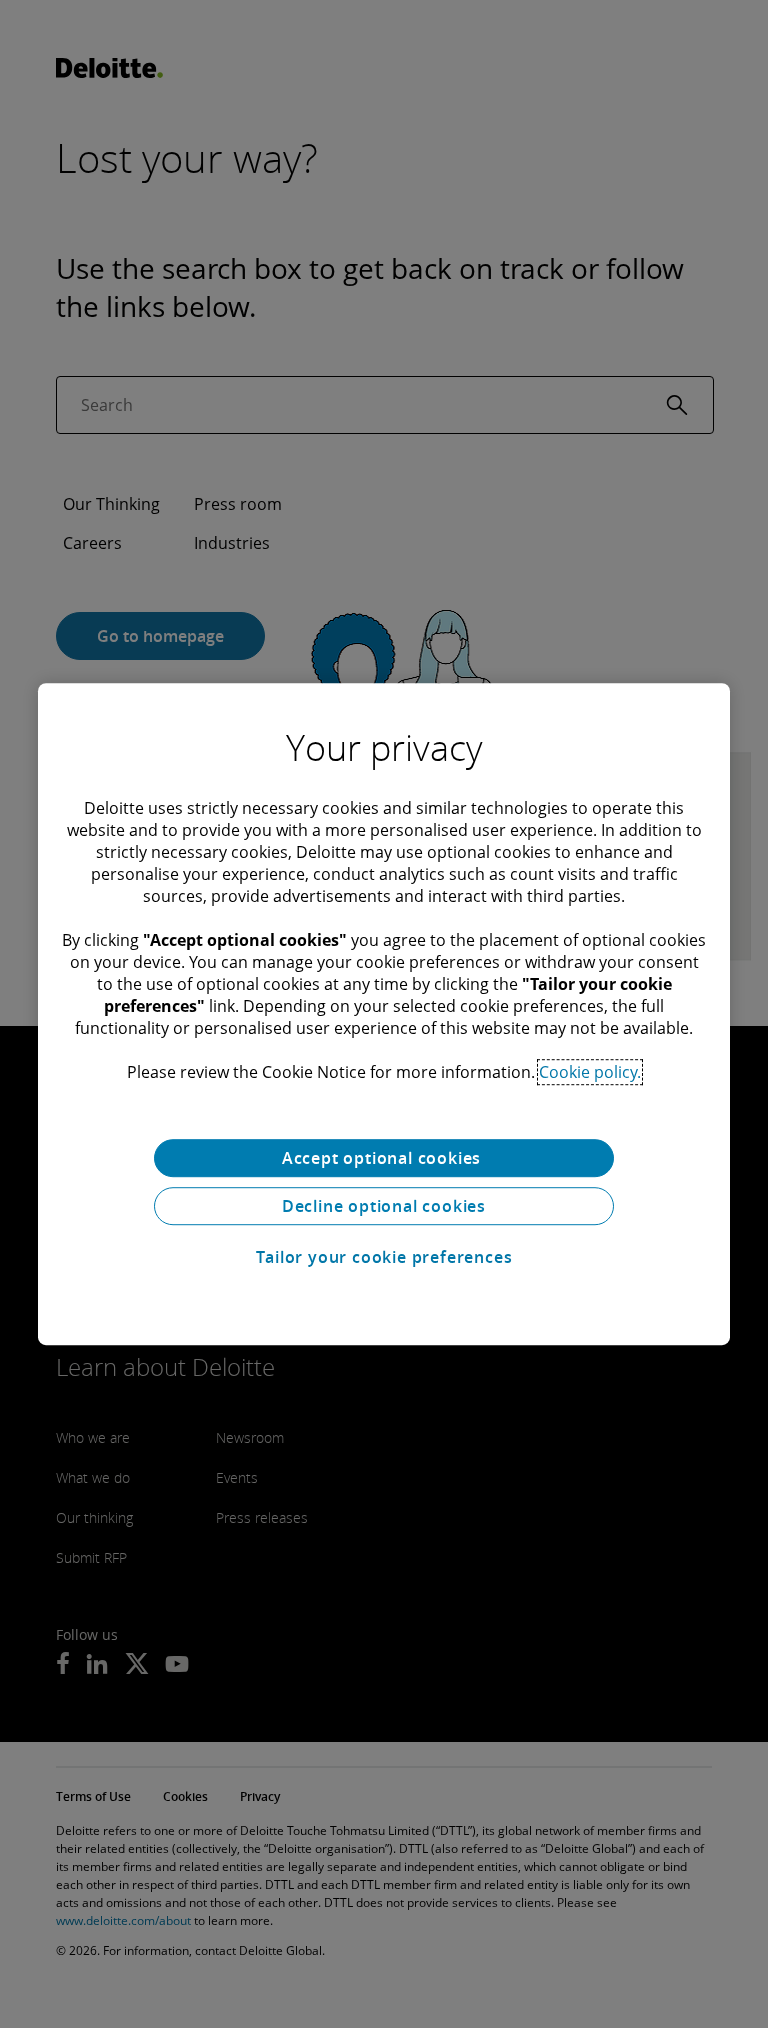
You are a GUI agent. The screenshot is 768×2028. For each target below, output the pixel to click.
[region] (384, 1014)
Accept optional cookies (384, 1158)
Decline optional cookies (384, 1206)
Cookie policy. (590, 1072)
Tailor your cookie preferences (384, 1257)
